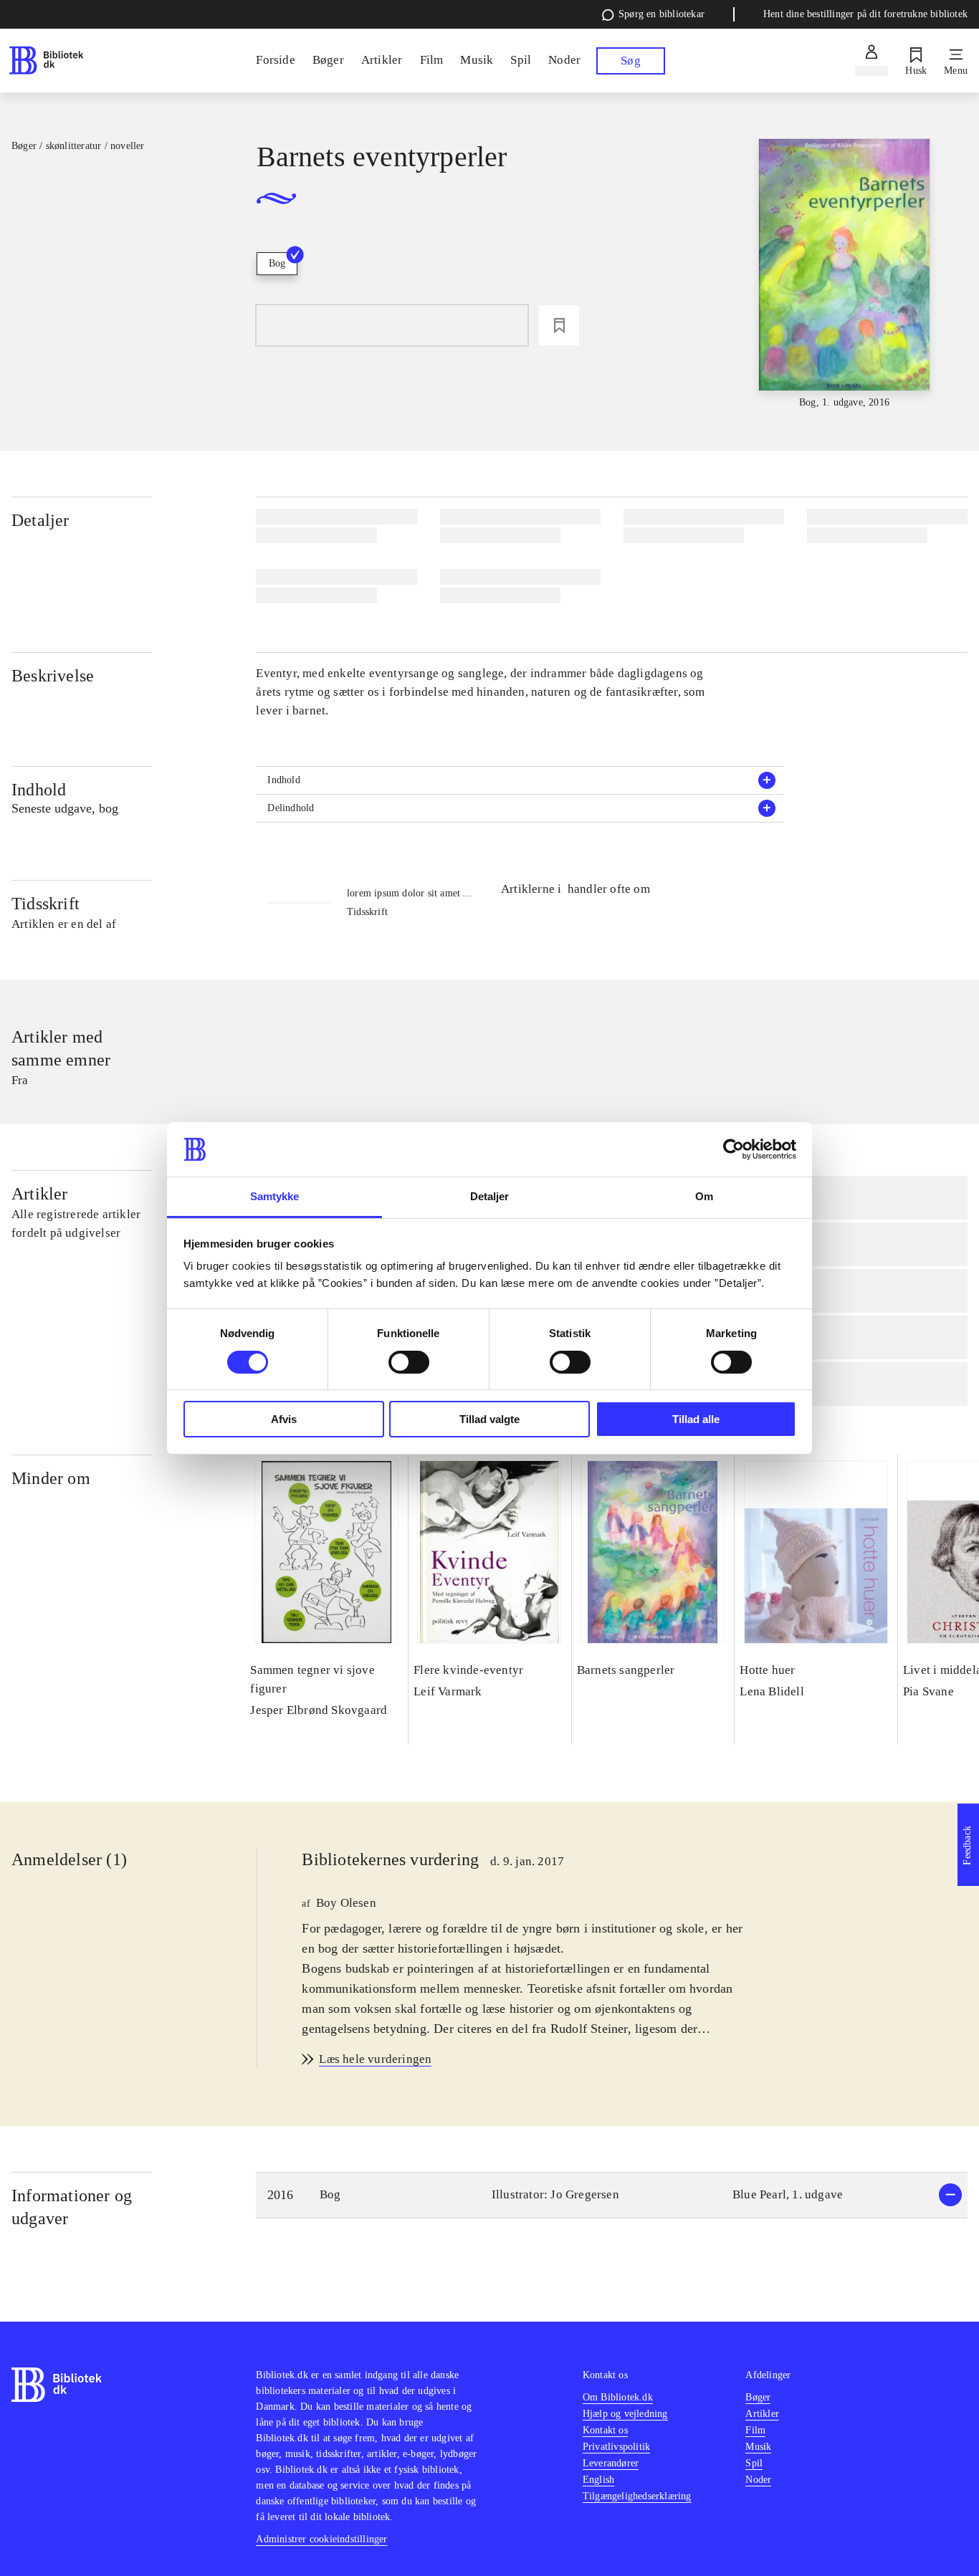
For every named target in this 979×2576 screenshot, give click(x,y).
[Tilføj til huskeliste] (559, 325)
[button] (520, 780)
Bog (277, 263)
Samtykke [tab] (275, 1196)
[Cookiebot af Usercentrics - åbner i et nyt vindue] (734, 1149)
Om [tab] (704, 1196)
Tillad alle (696, 1419)
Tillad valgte (489, 1419)
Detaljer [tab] (490, 1196)
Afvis (284, 1419)
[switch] (409, 1362)
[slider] (845, 274)
